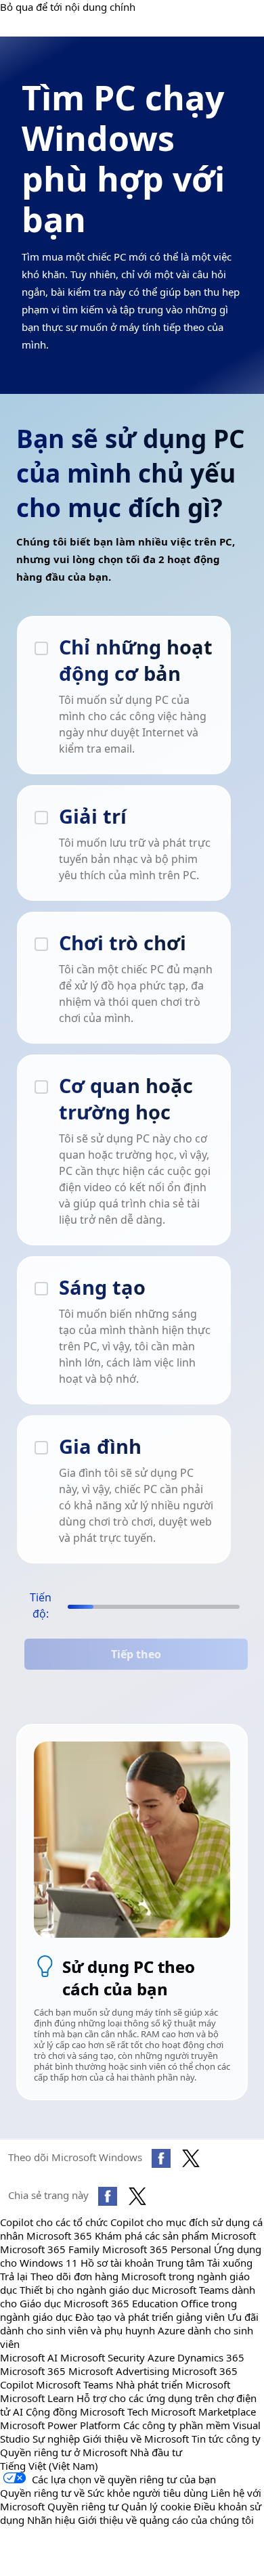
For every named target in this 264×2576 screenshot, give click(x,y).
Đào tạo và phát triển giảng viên (150, 2317)
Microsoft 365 (59, 2236)
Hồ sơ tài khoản (117, 2263)
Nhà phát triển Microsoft (173, 2384)
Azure (161, 2357)
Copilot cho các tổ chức (54, 2222)
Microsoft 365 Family (50, 2249)
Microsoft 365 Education (121, 2303)
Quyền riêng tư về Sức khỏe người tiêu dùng (104, 2493)
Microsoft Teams (74, 2384)
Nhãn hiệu (51, 2520)
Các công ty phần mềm (177, 2425)
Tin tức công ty (226, 2439)
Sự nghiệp (56, 2439)
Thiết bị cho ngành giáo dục (84, 2290)
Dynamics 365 (211, 2357)
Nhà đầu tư (156, 2452)
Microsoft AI (29, 2357)
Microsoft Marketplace (203, 2412)
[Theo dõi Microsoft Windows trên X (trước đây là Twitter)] (191, 2158)
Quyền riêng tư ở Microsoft (64, 2452)
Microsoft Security (103, 2357)
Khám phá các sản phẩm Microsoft (175, 2236)
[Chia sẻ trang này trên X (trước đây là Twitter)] (137, 2196)
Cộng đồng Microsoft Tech (87, 2412)
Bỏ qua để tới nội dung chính (68, 7)
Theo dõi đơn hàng (74, 2276)
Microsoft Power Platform (60, 2425)
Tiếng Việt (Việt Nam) (49, 2466)
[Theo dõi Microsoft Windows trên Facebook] (161, 2158)
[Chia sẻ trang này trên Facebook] (108, 2196)
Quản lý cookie (156, 2506)
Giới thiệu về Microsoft (136, 2439)
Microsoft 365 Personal (157, 2249)
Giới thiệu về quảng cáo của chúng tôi (166, 2520)
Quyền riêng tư (83, 2506)
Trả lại (14, 2276)
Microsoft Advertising (119, 2371)
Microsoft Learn (37, 2398)
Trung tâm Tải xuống (204, 2263)
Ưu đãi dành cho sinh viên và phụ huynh (129, 2324)
